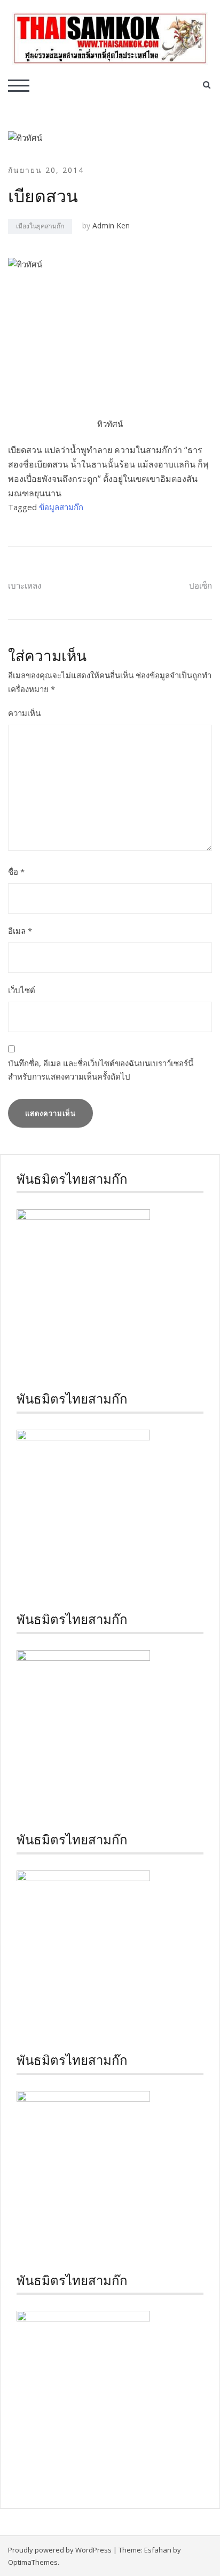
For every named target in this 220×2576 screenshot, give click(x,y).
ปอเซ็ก (201, 585)
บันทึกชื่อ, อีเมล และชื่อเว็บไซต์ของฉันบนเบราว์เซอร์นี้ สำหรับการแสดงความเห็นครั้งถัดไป (101, 1070)
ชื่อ (16, 871)
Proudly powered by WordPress (60, 2550)
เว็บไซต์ (22, 990)
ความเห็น (24, 713)
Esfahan (158, 2550)
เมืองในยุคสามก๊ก (40, 226)
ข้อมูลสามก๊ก (61, 507)
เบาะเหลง (25, 585)
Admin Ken (111, 225)
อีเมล (20, 931)
